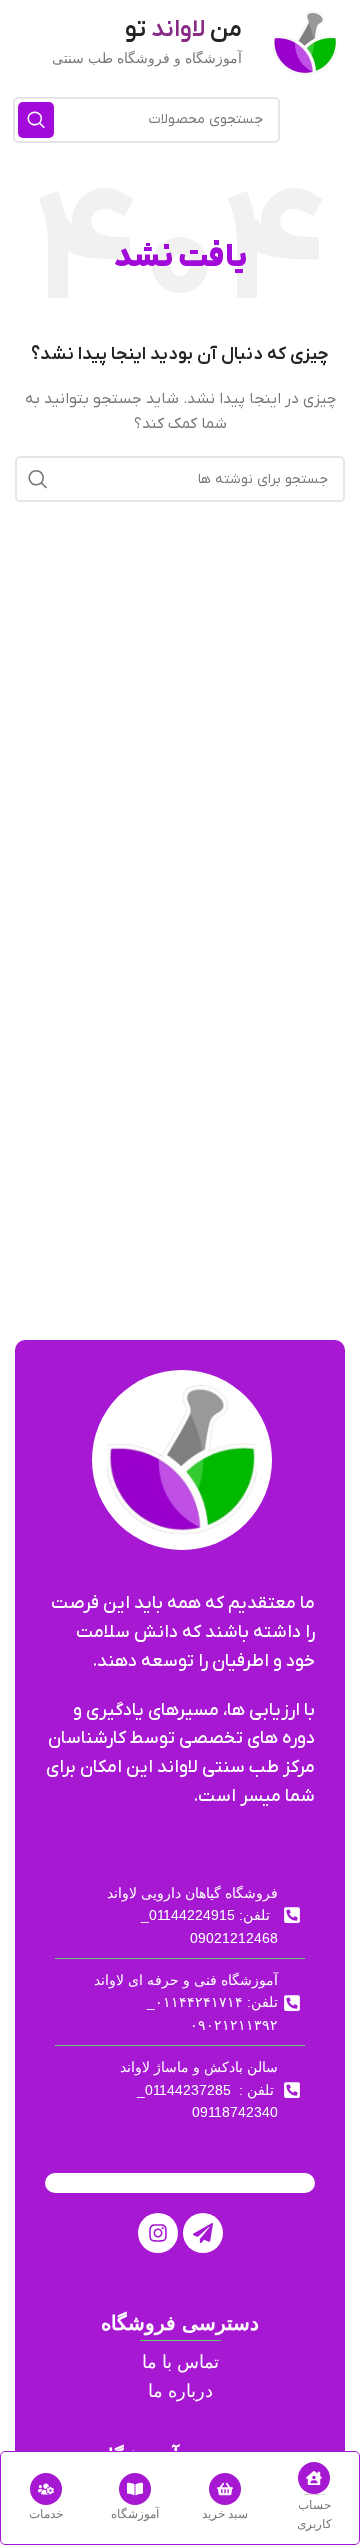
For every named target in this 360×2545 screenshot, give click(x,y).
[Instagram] (158, 2233)
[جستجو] (36, 120)
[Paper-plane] (203, 2233)
